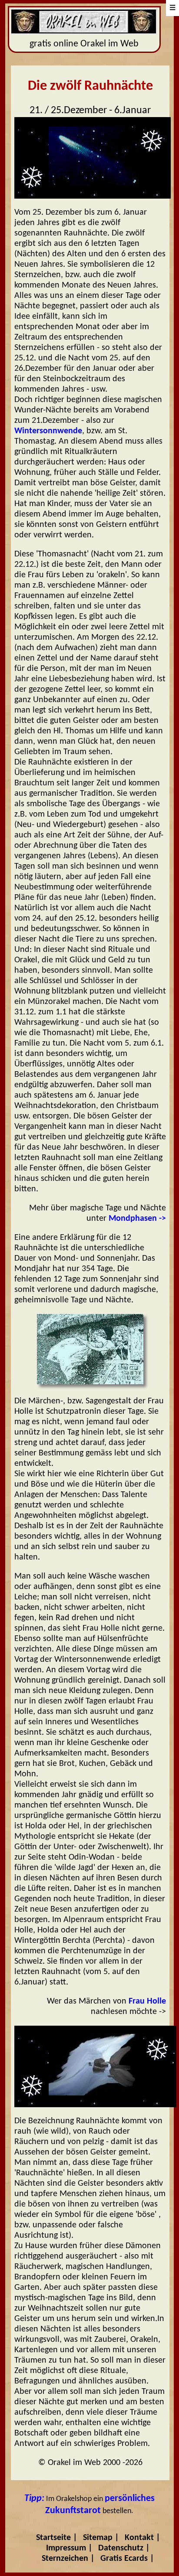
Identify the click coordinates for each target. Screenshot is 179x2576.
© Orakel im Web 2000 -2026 (90, 2463)
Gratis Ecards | (127, 2559)
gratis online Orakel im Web (84, 44)
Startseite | (57, 2538)
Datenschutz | (124, 2548)
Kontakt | (143, 2538)
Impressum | (69, 2548)
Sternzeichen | (68, 2559)
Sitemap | (101, 2538)
